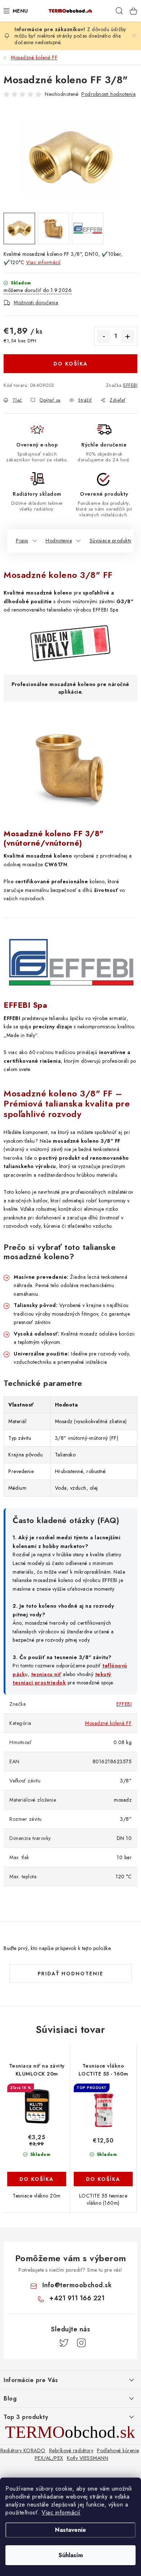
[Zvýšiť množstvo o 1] (128, 337)
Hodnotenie (59, 541)
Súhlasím (71, 2555)
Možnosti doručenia (36, 303)
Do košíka (71, 364)
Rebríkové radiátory (71, 2450)
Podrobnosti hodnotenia (108, 94)
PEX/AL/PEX (49, 2458)
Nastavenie (70, 2530)
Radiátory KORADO (23, 2450)
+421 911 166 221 (77, 2298)
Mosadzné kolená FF (108, 1723)
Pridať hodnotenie (70, 1974)
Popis (22, 541)
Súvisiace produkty (111, 541)
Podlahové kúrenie (118, 2450)
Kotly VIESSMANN (88, 2458)
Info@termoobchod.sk (77, 2285)
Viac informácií (61, 2512)
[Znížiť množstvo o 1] (104, 337)
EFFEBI (130, 385)
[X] (64, 2343)
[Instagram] (81, 2343)
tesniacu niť (46, 1674)
